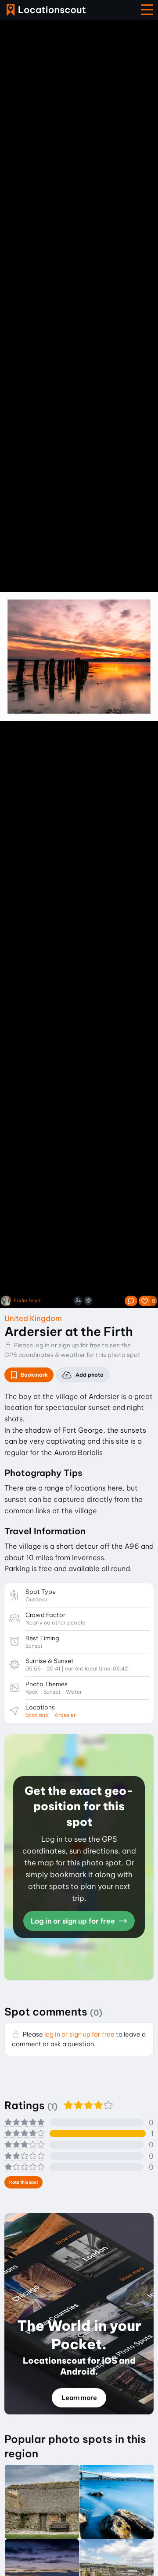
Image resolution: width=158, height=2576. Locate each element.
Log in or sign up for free (74, 1921)
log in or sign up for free (67, 1345)
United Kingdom (33, 1318)
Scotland (37, 1715)
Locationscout (46, 10)
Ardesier (65, 1715)
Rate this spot (24, 2182)
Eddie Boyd (27, 1301)
